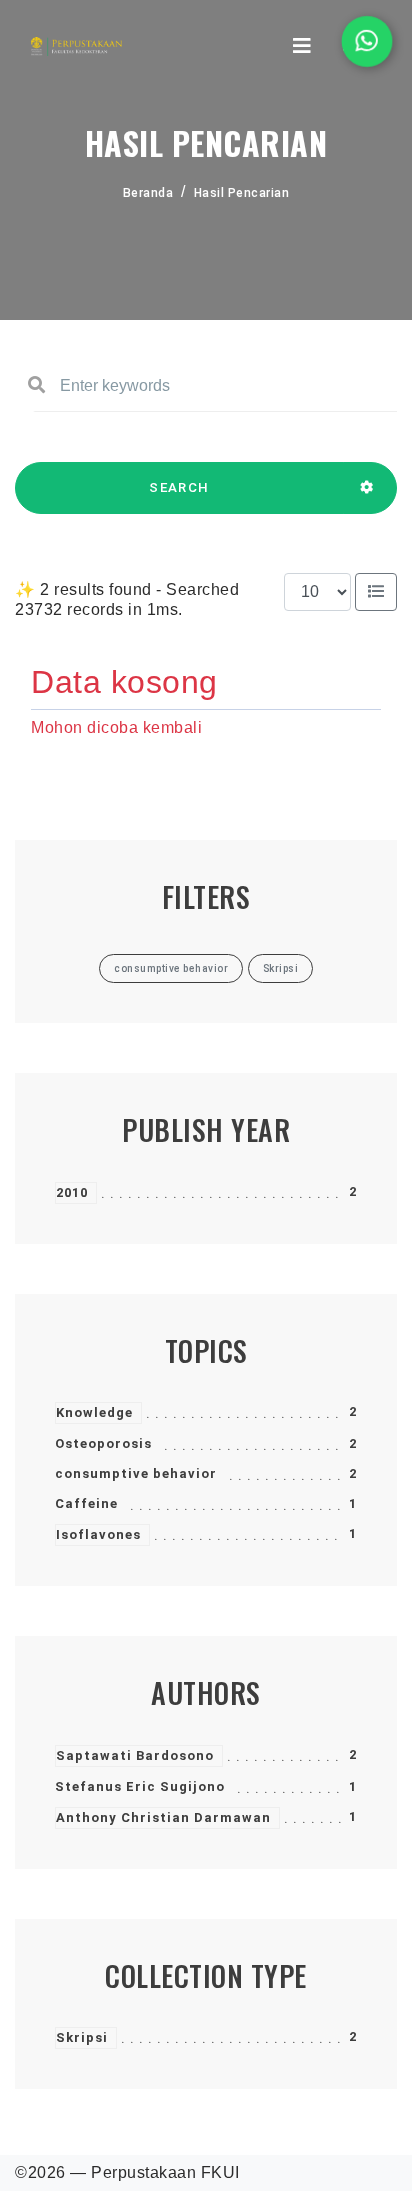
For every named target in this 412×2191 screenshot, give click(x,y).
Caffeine (86, 1503)
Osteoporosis (103, 1443)
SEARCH (179, 487)
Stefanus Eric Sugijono (140, 1786)
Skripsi (82, 2037)
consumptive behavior (136, 1473)
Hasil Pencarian (242, 193)
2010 (72, 1192)
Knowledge (94, 1412)
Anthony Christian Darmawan (163, 1817)
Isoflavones (98, 1534)
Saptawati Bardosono (135, 1755)
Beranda (148, 193)
